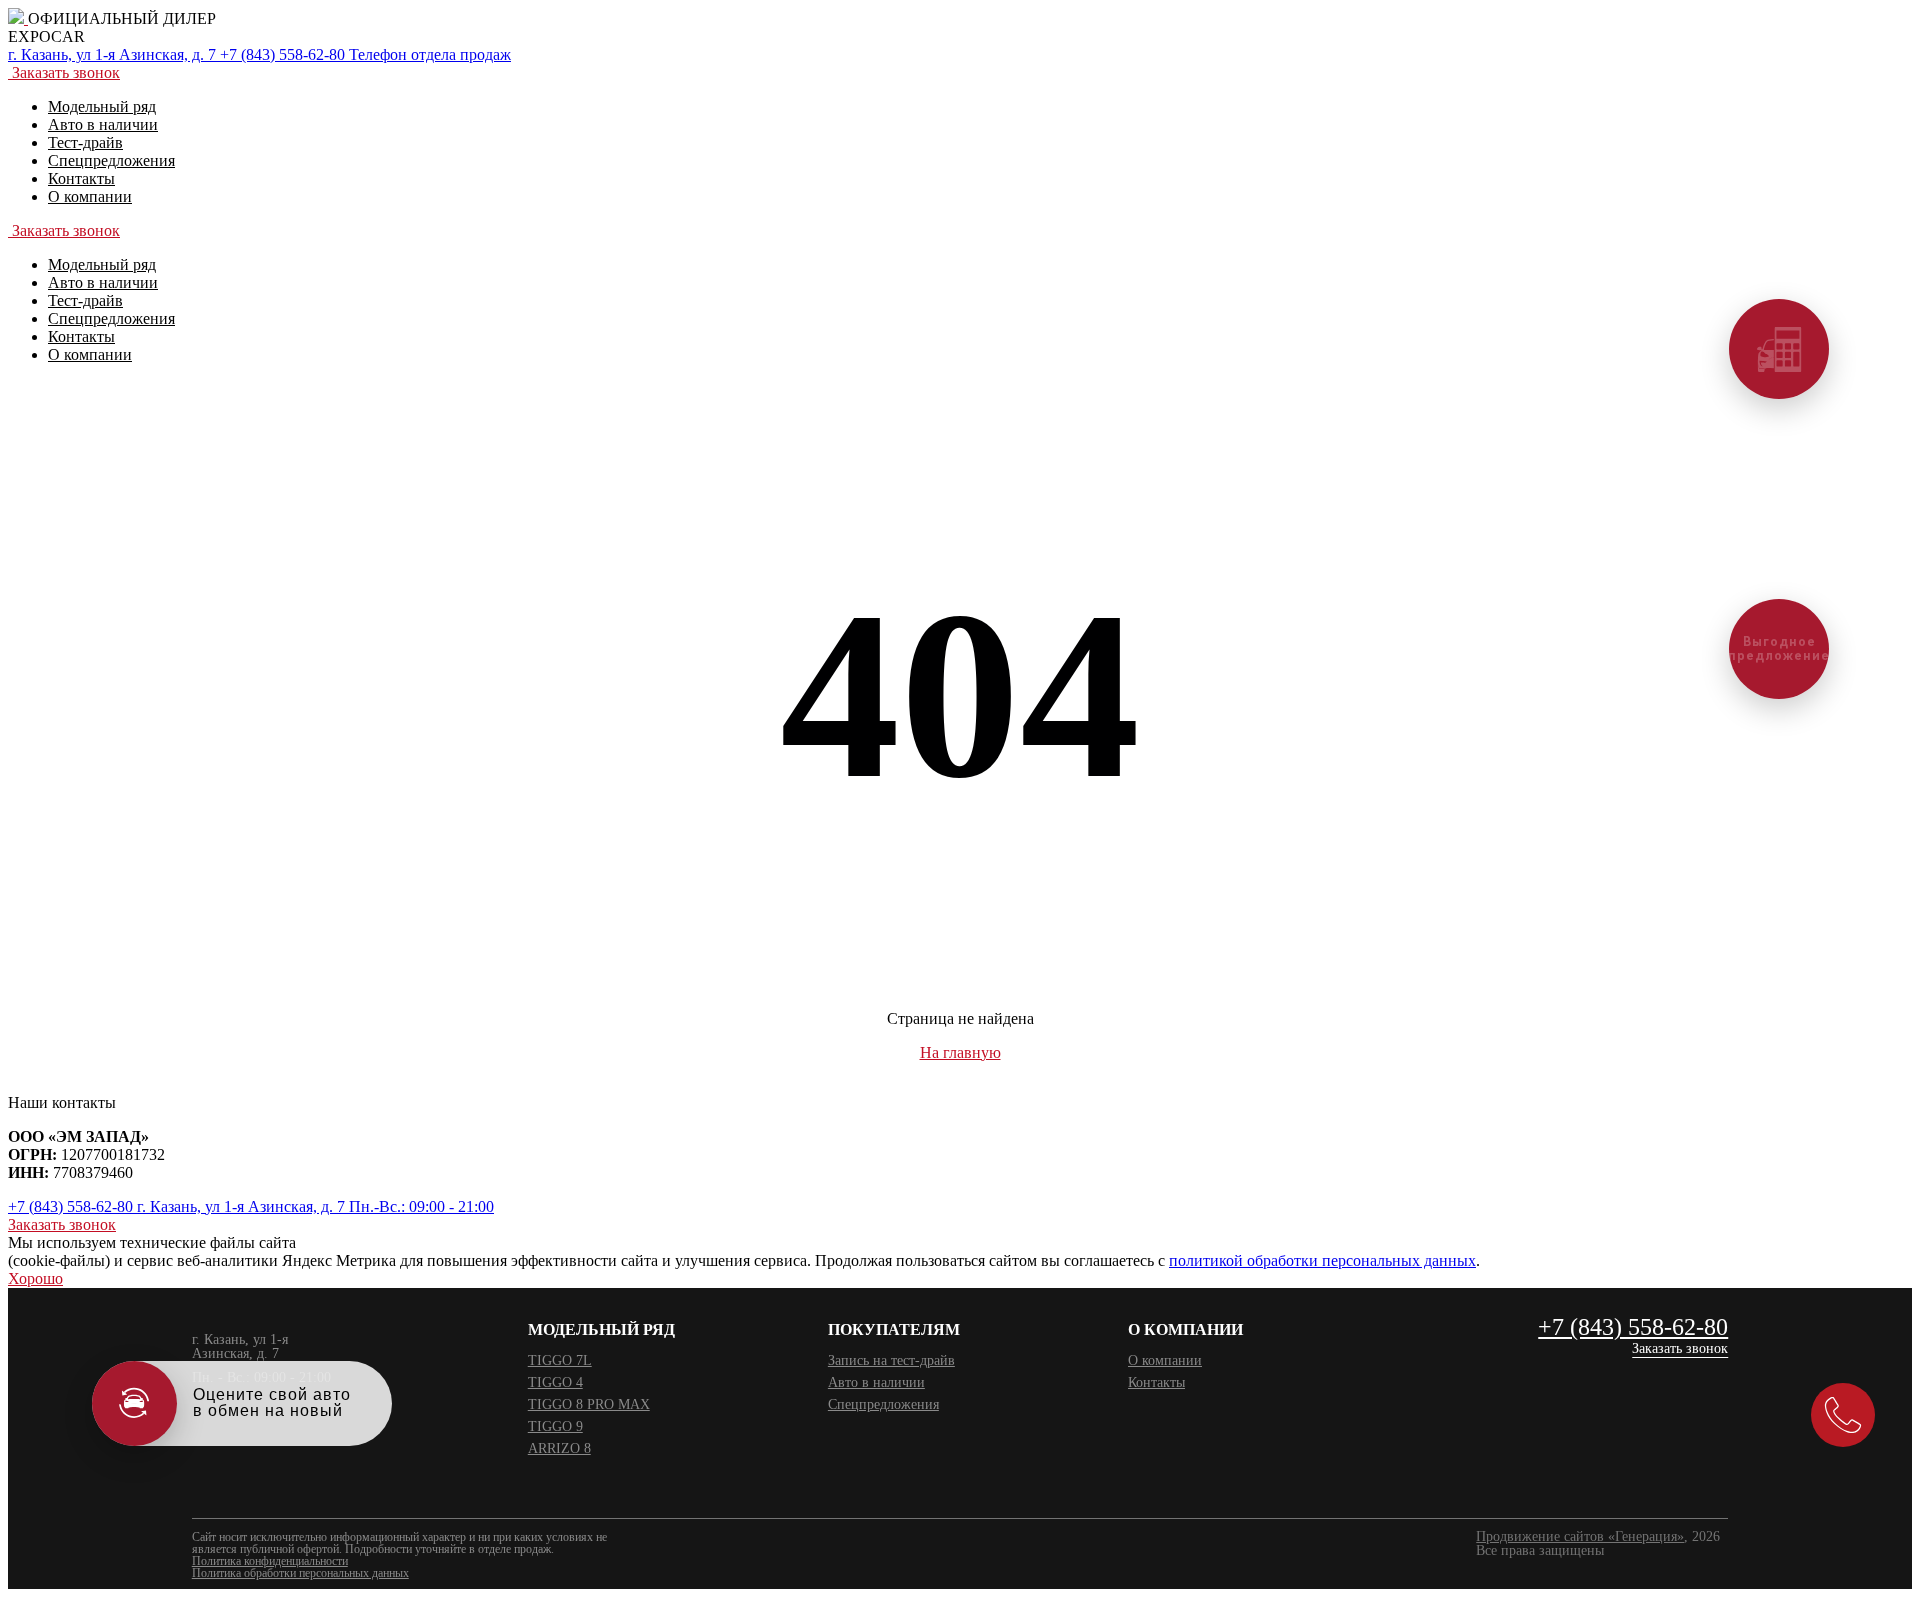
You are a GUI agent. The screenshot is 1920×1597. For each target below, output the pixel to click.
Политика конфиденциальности (270, 1561)
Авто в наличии (876, 1382)
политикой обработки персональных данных (1322, 1260)
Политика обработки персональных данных (300, 1573)
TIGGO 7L (560, 1360)
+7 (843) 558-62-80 (1633, 1328)
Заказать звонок (1680, 1349)
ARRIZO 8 (559, 1448)
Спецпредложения (883, 1404)
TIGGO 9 (555, 1426)
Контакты (1156, 1382)
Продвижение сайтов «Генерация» (1580, 1536)
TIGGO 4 (555, 1382)
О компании (1165, 1360)
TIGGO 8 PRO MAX (589, 1404)
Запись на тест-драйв (891, 1360)
